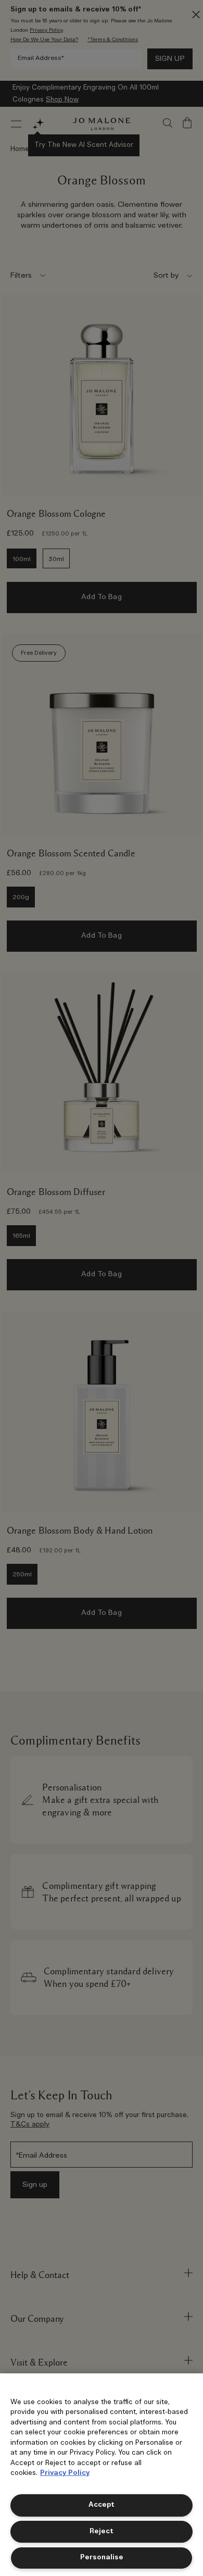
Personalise (102, 2558)
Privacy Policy (65, 2473)
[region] (102, 2475)
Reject (102, 2531)
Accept (102, 2505)
